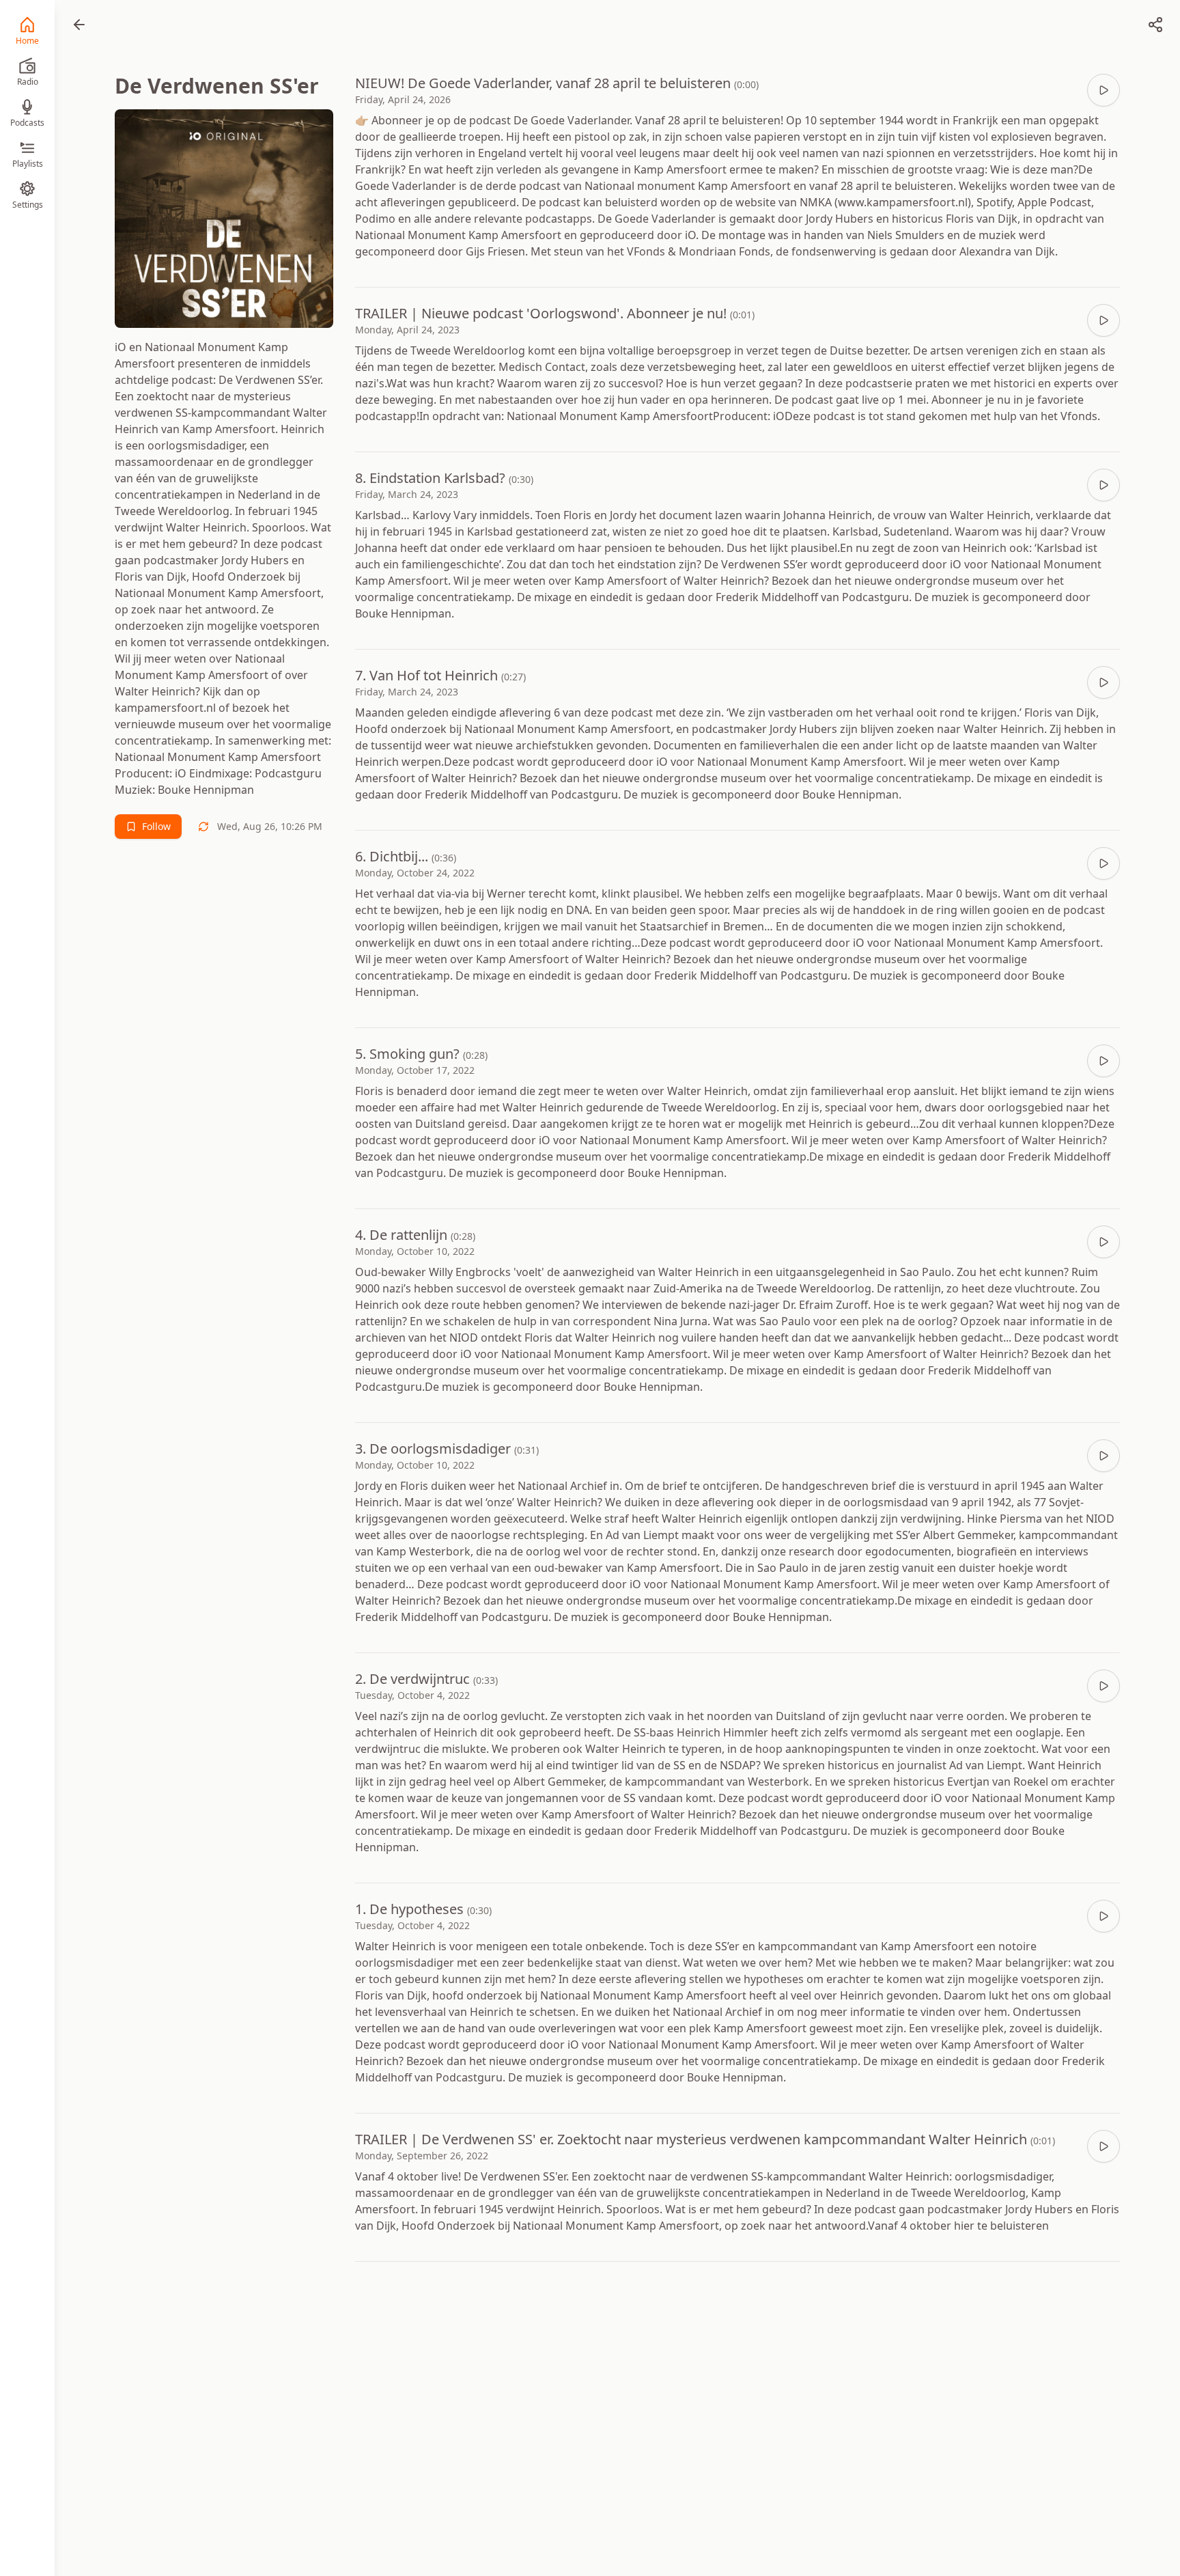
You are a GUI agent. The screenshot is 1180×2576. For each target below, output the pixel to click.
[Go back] (79, 25)
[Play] (1104, 90)
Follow (156, 826)
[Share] (1155, 25)
